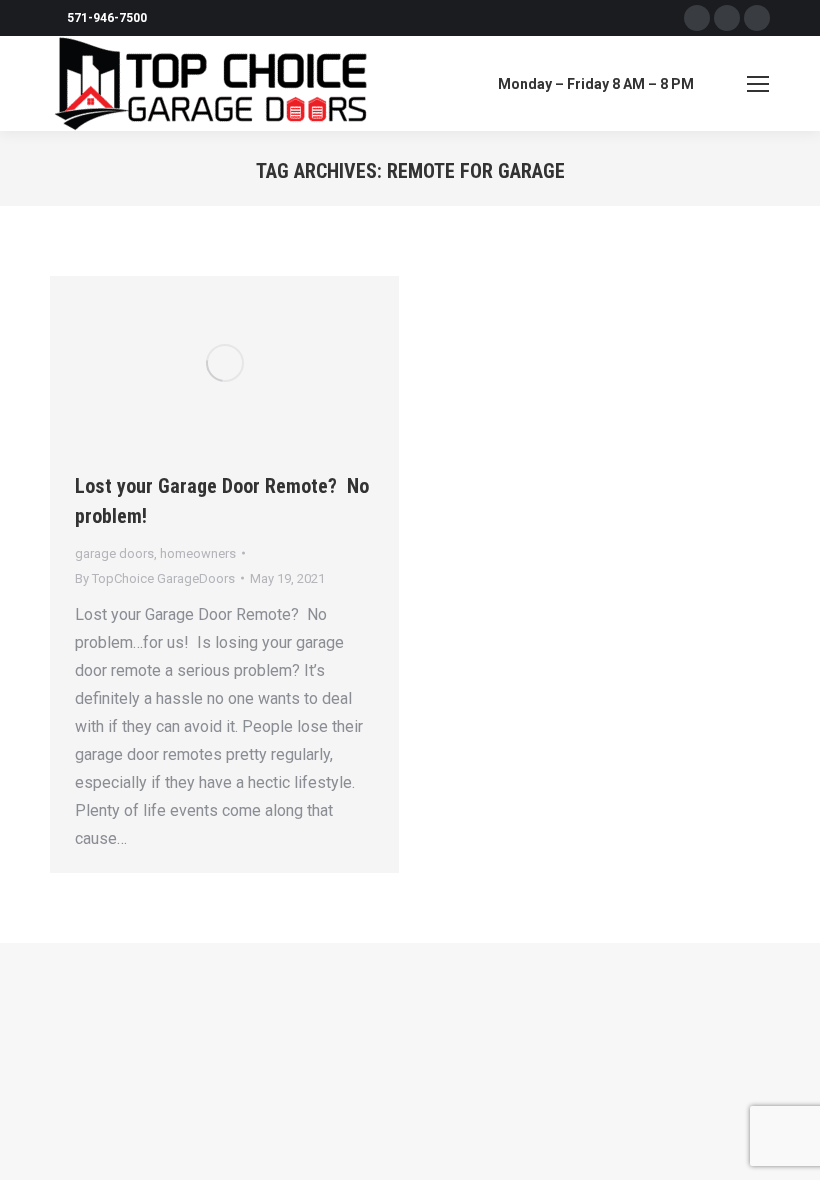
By (155, 578)
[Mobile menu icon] (758, 84)
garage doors (114, 553)
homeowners (198, 553)
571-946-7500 (107, 18)
